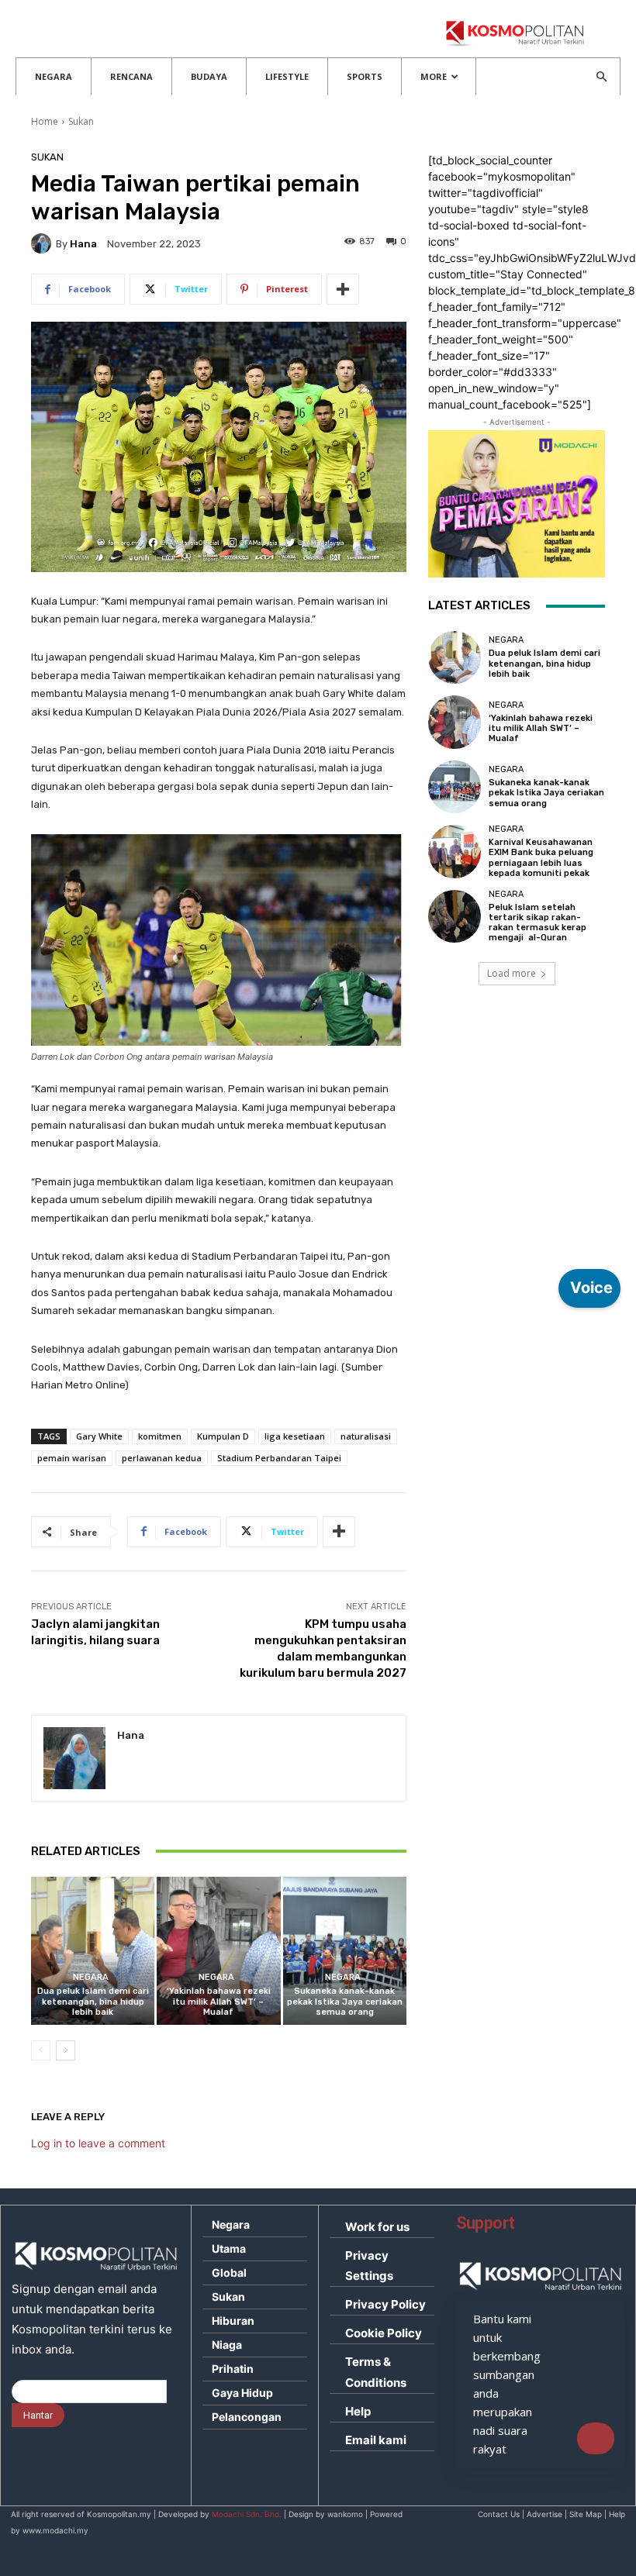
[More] (343, 289)
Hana (83, 244)
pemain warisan (72, 1458)
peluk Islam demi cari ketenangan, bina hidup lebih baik (93, 2001)
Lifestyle (287, 76)
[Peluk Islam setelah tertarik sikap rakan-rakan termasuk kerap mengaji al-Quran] (455, 916)
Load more (512, 973)
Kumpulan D (223, 1436)
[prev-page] (41, 2050)
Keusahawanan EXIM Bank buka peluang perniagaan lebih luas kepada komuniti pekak (541, 858)
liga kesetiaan (295, 1436)
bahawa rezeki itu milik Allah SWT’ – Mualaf (219, 2001)
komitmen (160, 1436)
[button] (601, 77)
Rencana (131, 76)
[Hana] (43, 243)
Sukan (81, 121)
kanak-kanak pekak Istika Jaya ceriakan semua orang (345, 2001)
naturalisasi (366, 1436)
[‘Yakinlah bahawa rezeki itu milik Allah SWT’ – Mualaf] (218, 1951)
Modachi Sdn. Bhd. (247, 2514)
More (434, 76)
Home (45, 121)
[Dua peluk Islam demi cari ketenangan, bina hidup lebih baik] (93, 1951)
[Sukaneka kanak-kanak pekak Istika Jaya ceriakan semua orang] (345, 1951)
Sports (365, 76)
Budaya (209, 76)
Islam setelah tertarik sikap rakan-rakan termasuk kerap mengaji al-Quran (537, 923)
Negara (54, 76)
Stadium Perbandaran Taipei (279, 1458)
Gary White (99, 1436)
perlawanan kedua (162, 1458)
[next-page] (66, 2050)
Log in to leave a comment (98, 2143)
